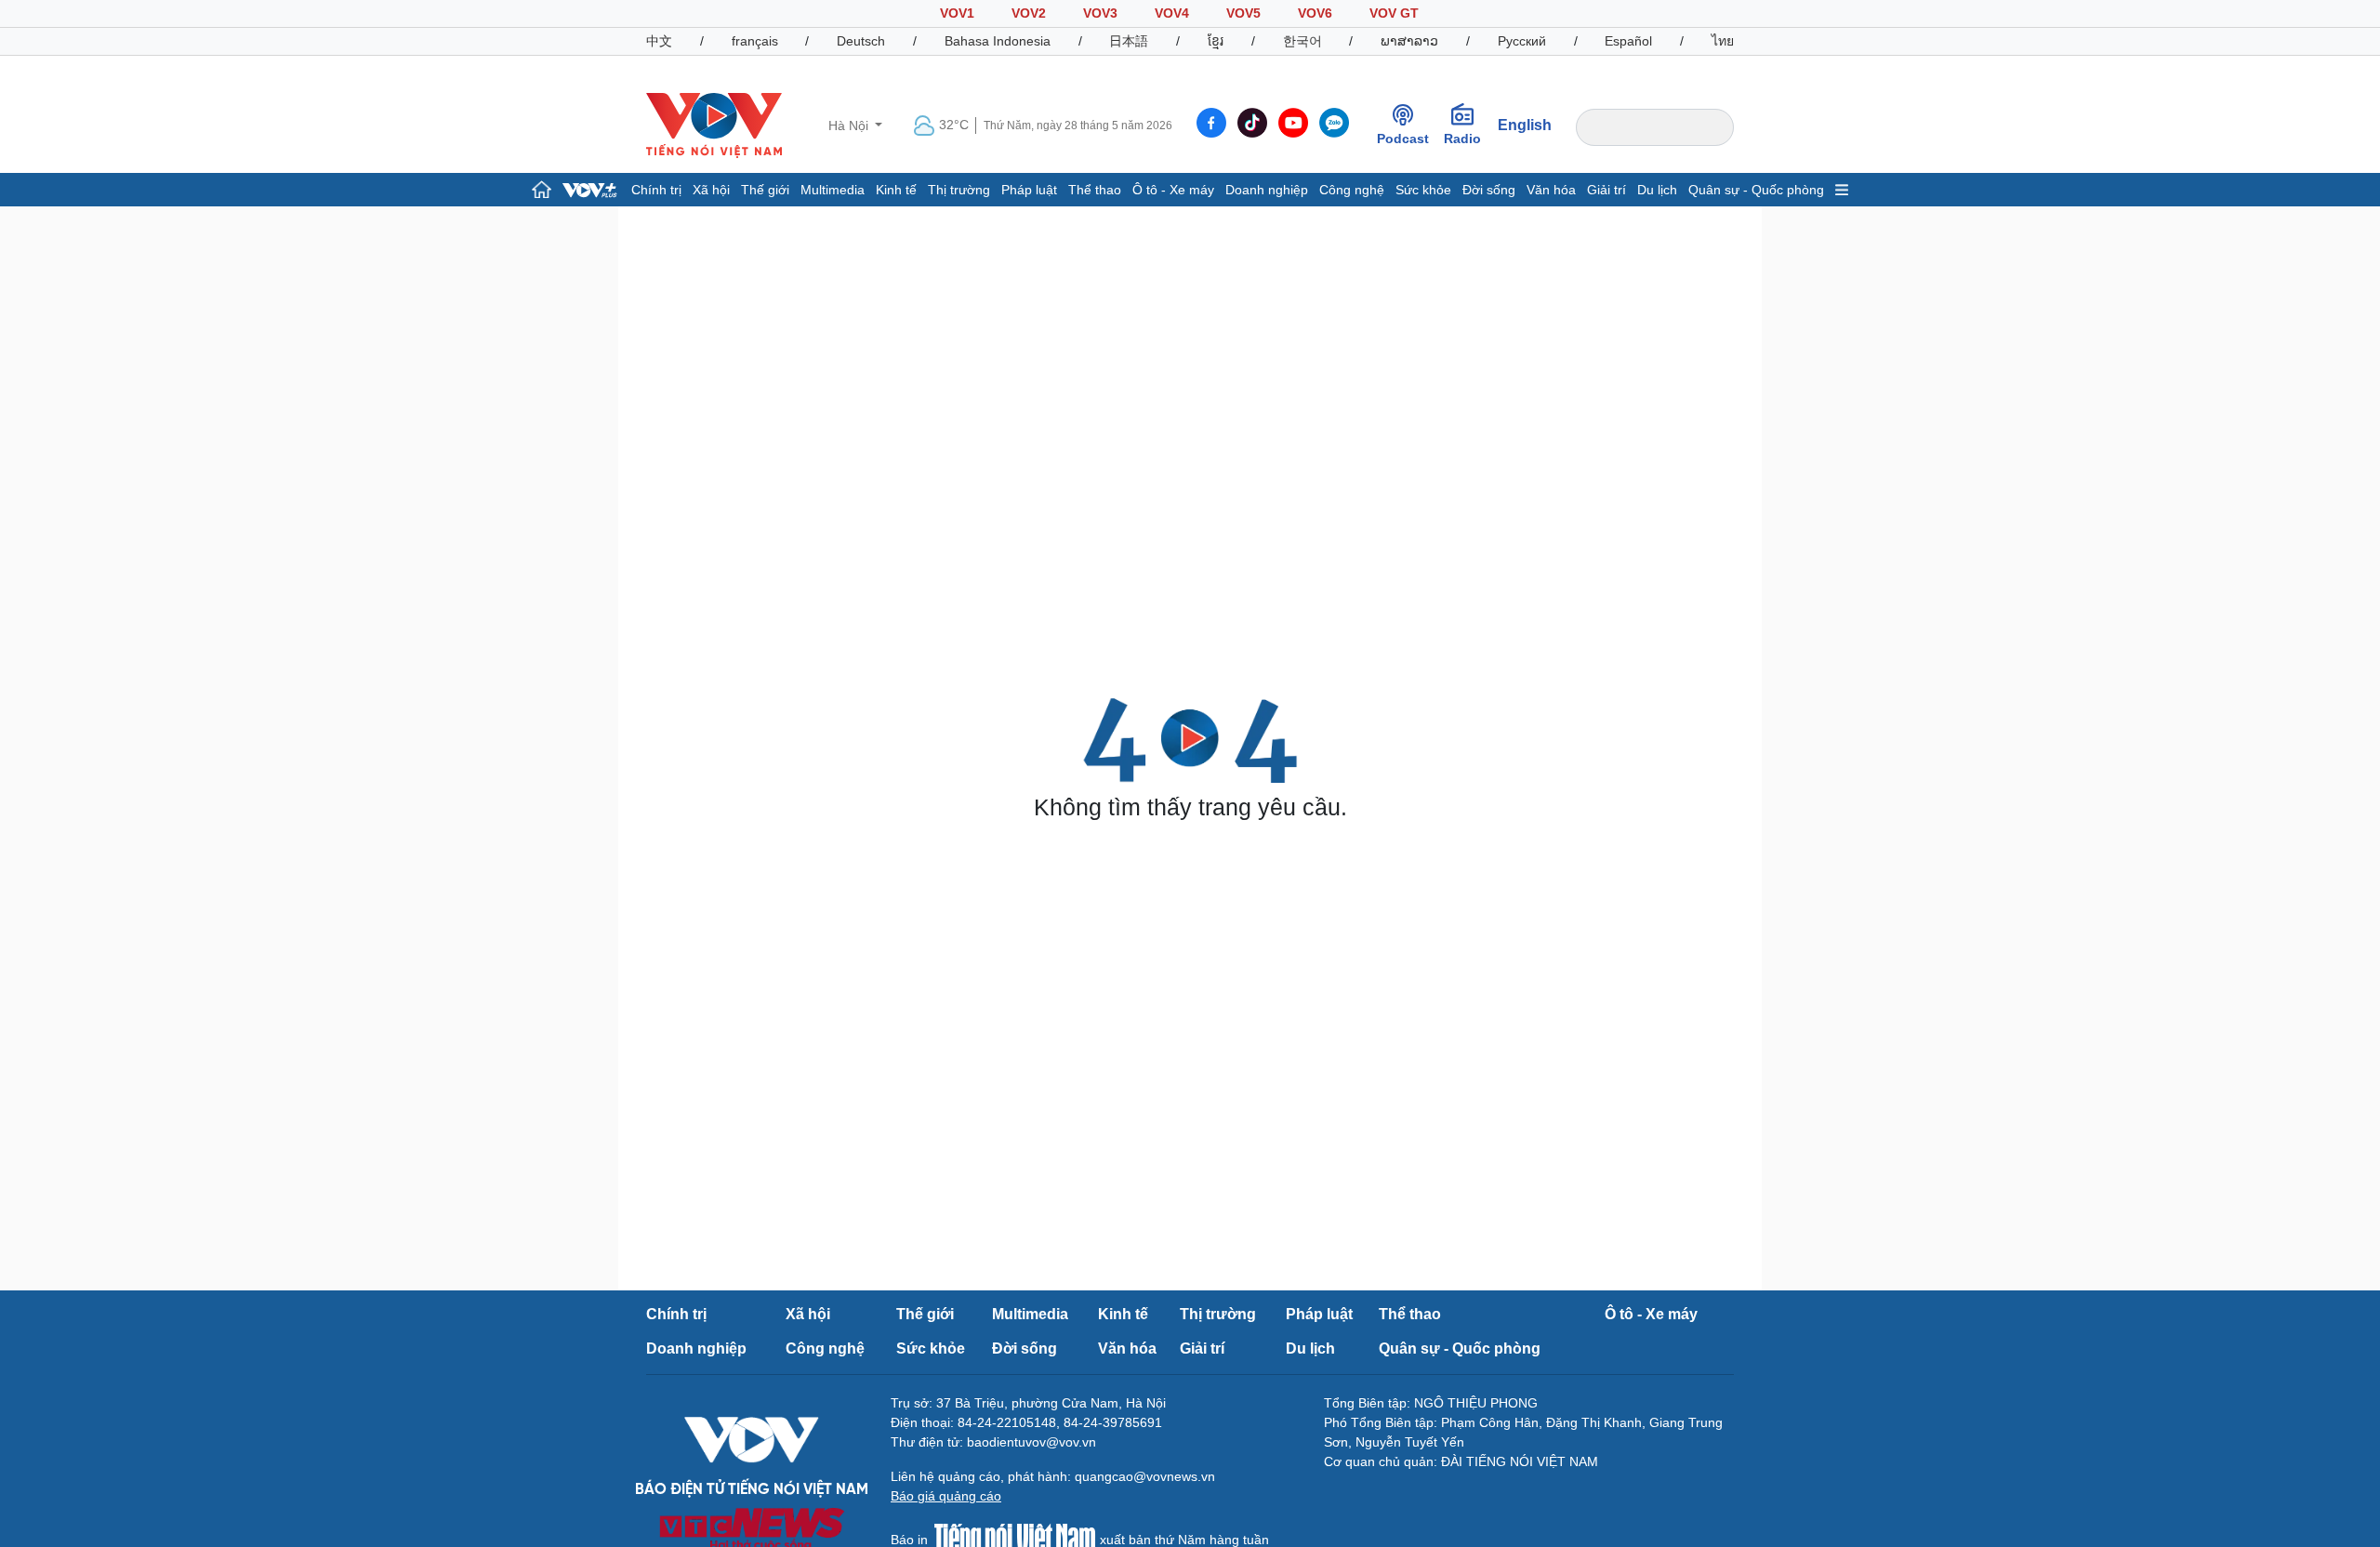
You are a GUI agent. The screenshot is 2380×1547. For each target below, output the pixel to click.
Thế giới (765, 190)
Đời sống (1489, 190)
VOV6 (1315, 13)
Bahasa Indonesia (998, 41)
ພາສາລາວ (1409, 41)
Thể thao (1095, 190)
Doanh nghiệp (1267, 190)
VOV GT (1394, 13)
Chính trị (656, 190)
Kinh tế (896, 190)
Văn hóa (1551, 190)
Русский (1522, 41)
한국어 (1302, 41)
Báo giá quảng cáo (946, 1496)
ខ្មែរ (1216, 41)
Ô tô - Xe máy (1173, 190)
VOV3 (1100, 13)
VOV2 (1029, 13)
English (1525, 125)
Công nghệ (1352, 190)
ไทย (1723, 41)
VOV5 (1243, 13)
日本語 (1129, 41)
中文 (659, 41)
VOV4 (1172, 13)
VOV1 (957, 13)
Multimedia (833, 190)
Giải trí (1606, 190)
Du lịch (1657, 190)
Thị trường (959, 190)
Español (1628, 41)
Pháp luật (1029, 190)
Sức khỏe (1423, 190)
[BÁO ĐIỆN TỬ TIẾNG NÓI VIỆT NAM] (714, 125)
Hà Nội (850, 126)
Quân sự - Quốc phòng (1756, 190)
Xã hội (711, 190)
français (755, 41)
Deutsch (861, 41)
